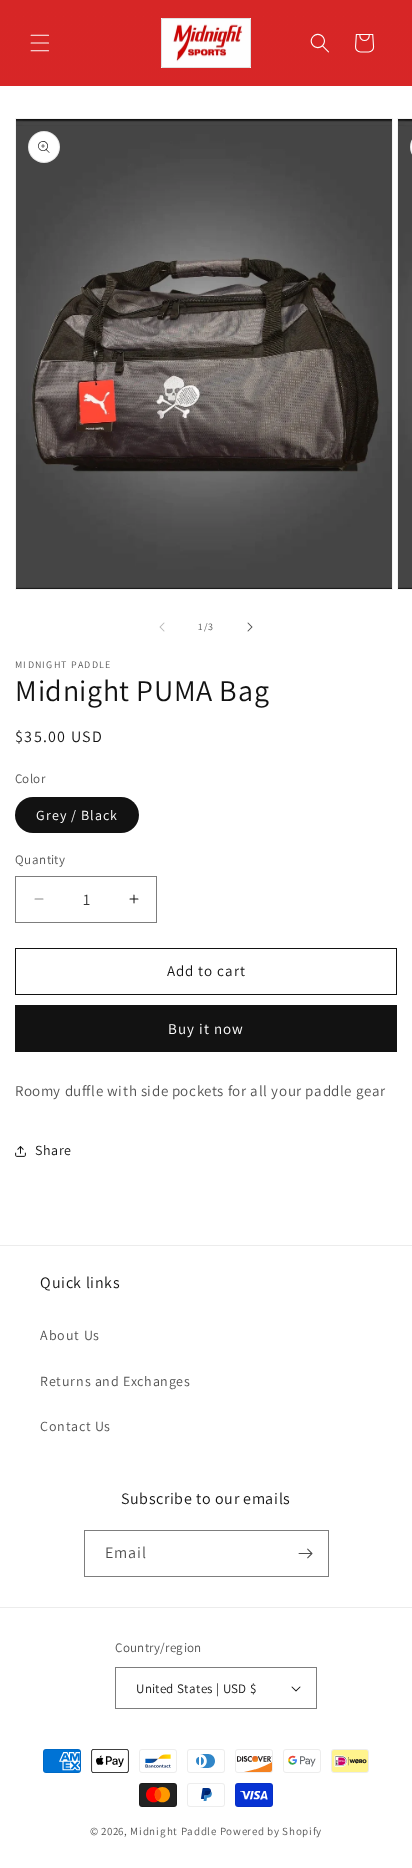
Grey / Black (77, 815)
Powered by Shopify (271, 1831)
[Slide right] (250, 627)
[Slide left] (162, 627)
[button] (40, 43)
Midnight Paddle (173, 1831)
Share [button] (53, 1150)
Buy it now (206, 1028)
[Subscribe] (306, 1553)
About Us (70, 1335)
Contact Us (75, 1426)
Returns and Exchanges (115, 1381)
